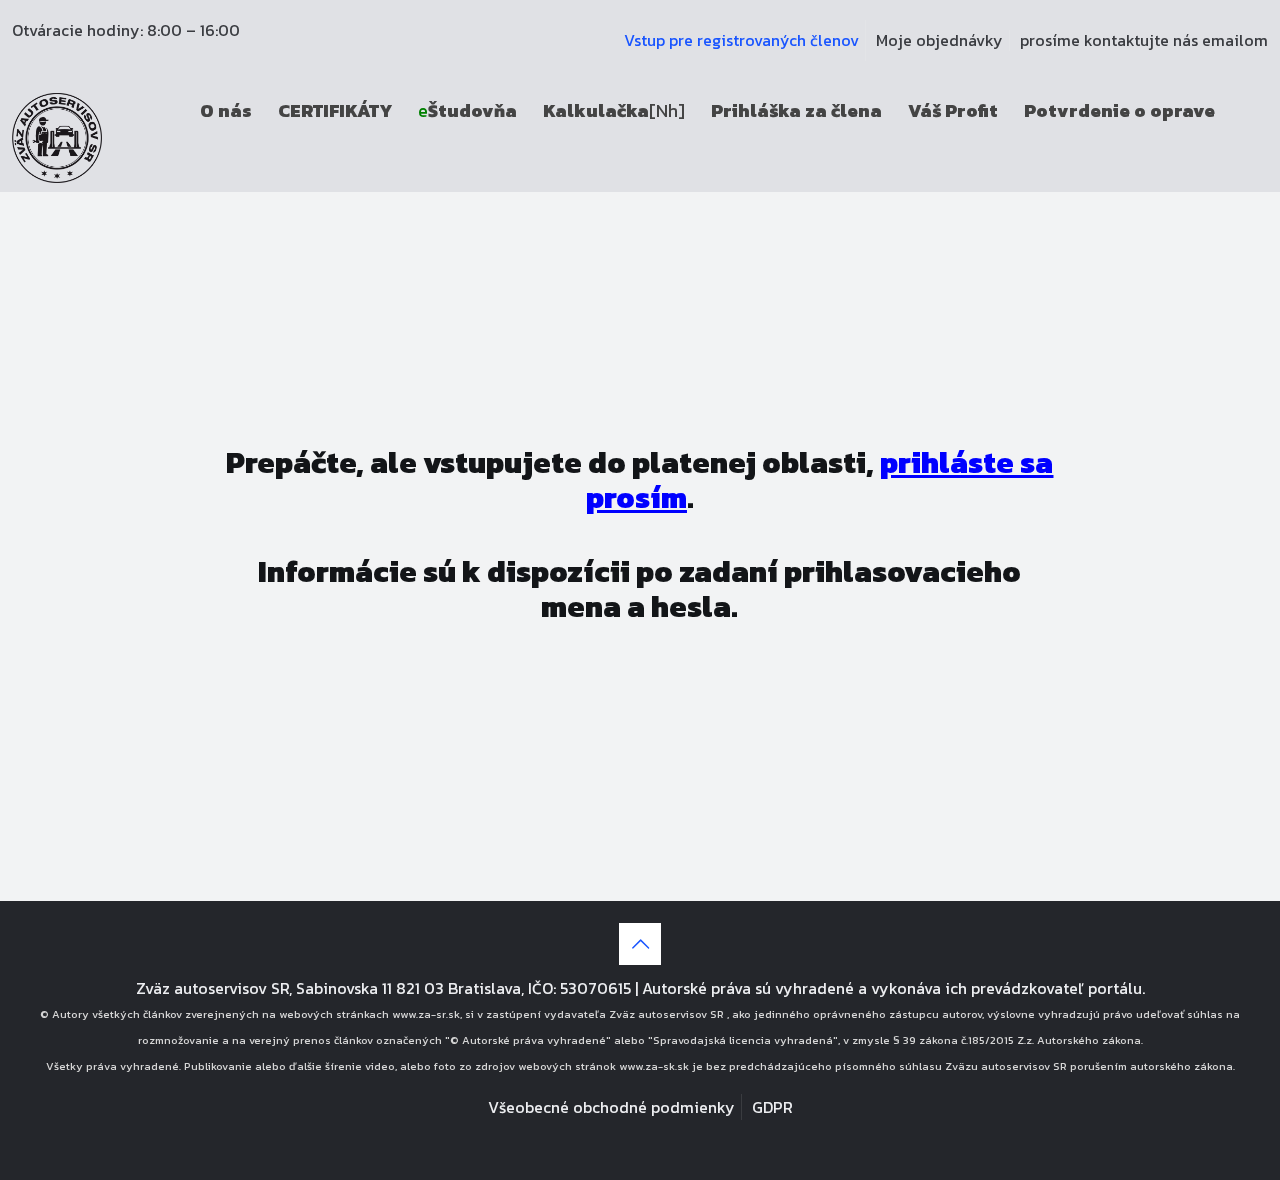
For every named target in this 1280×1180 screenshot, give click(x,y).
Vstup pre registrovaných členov (741, 40)
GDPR (772, 1107)
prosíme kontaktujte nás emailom (1144, 40)
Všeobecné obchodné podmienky (611, 1107)
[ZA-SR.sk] (57, 136)
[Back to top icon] (640, 944)
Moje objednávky (939, 40)
